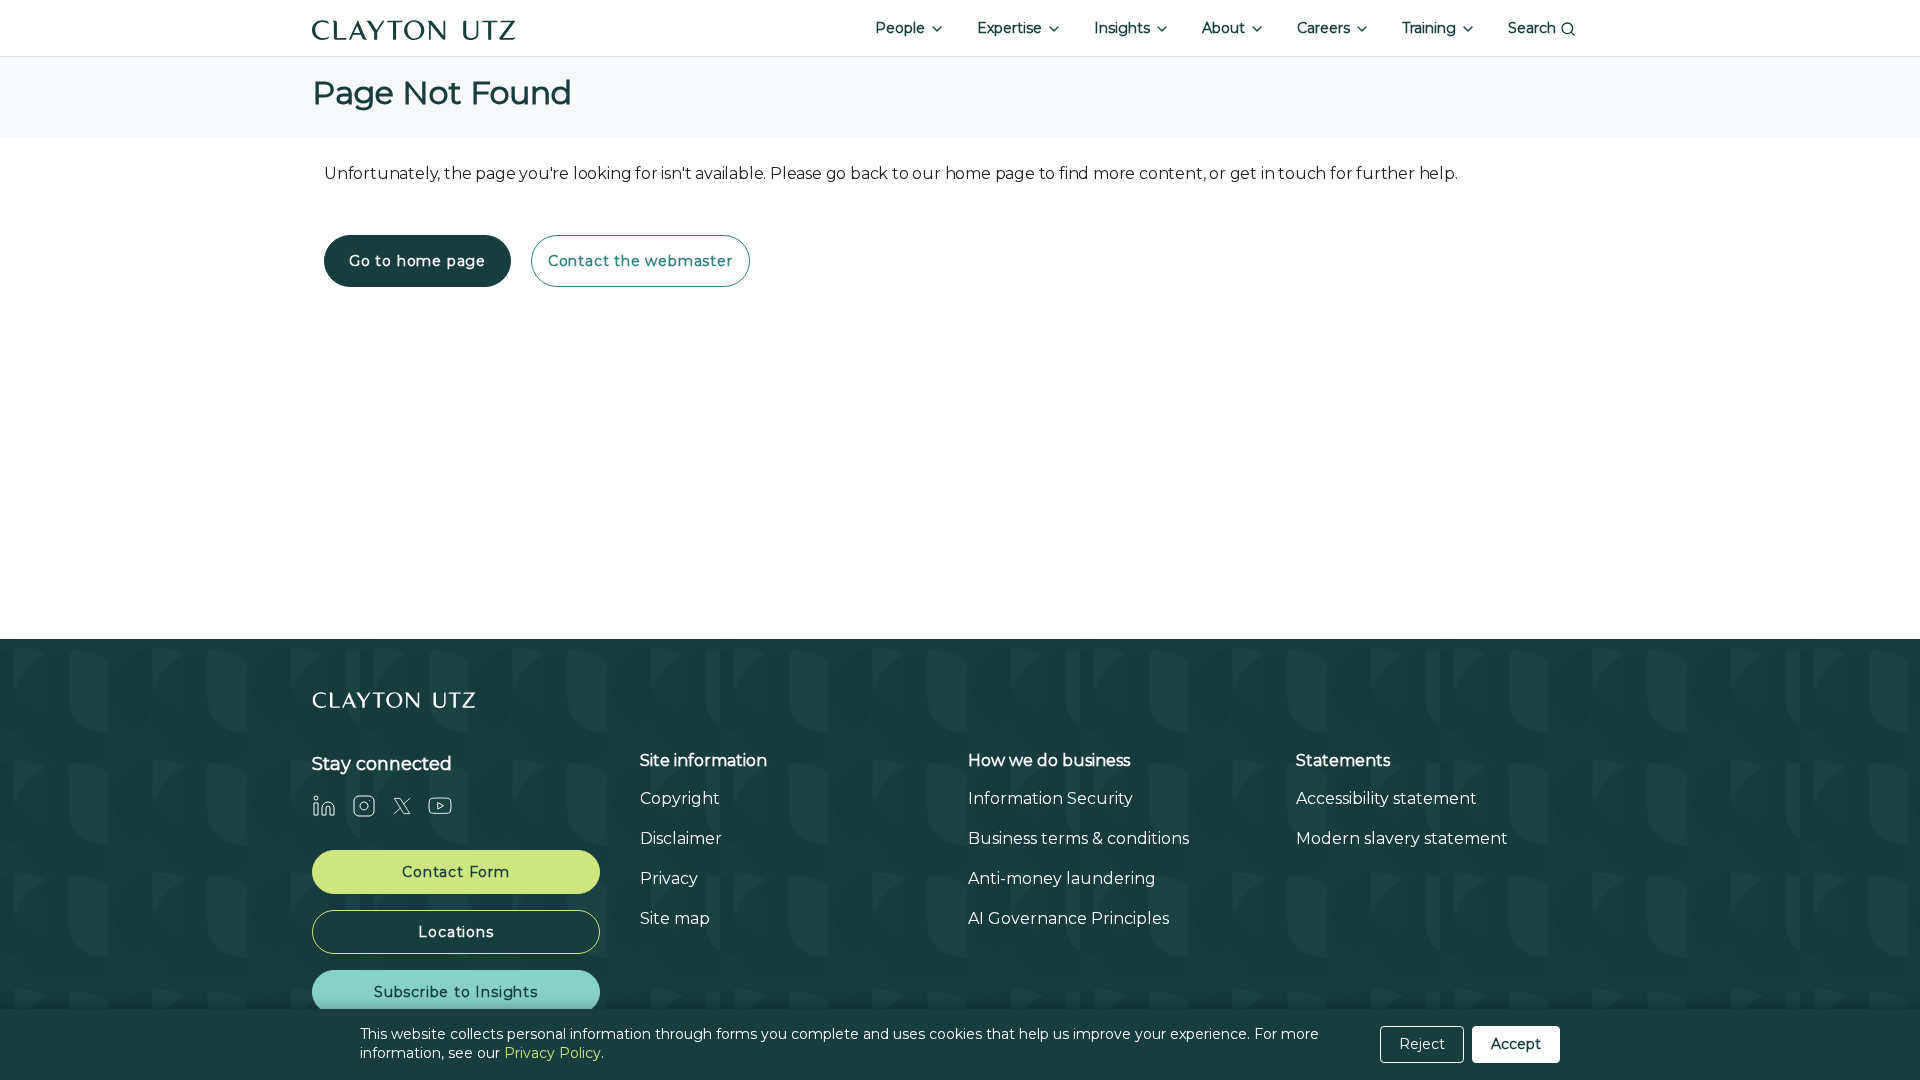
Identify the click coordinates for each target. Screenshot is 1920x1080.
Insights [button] (1124, 28)
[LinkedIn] (332, 805)
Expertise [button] (1011, 28)
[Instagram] (372, 805)
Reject (1422, 1044)
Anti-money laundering (1062, 878)
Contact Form (456, 872)
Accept (1516, 1044)
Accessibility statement (1386, 798)
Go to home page (417, 261)
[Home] (414, 28)
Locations (455, 932)
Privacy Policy (552, 1053)
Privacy (669, 878)
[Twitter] (410, 805)
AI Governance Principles (1068, 918)
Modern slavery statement (1402, 838)
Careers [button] (1325, 28)
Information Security (1050, 798)
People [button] (902, 28)
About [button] (1225, 28)
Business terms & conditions (1078, 838)
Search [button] (1534, 28)
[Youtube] (448, 805)
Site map (675, 918)
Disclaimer (681, 838)
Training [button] (1431, 28)
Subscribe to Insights (456, 992)
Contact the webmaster (640, 261)
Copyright (680, 798)
